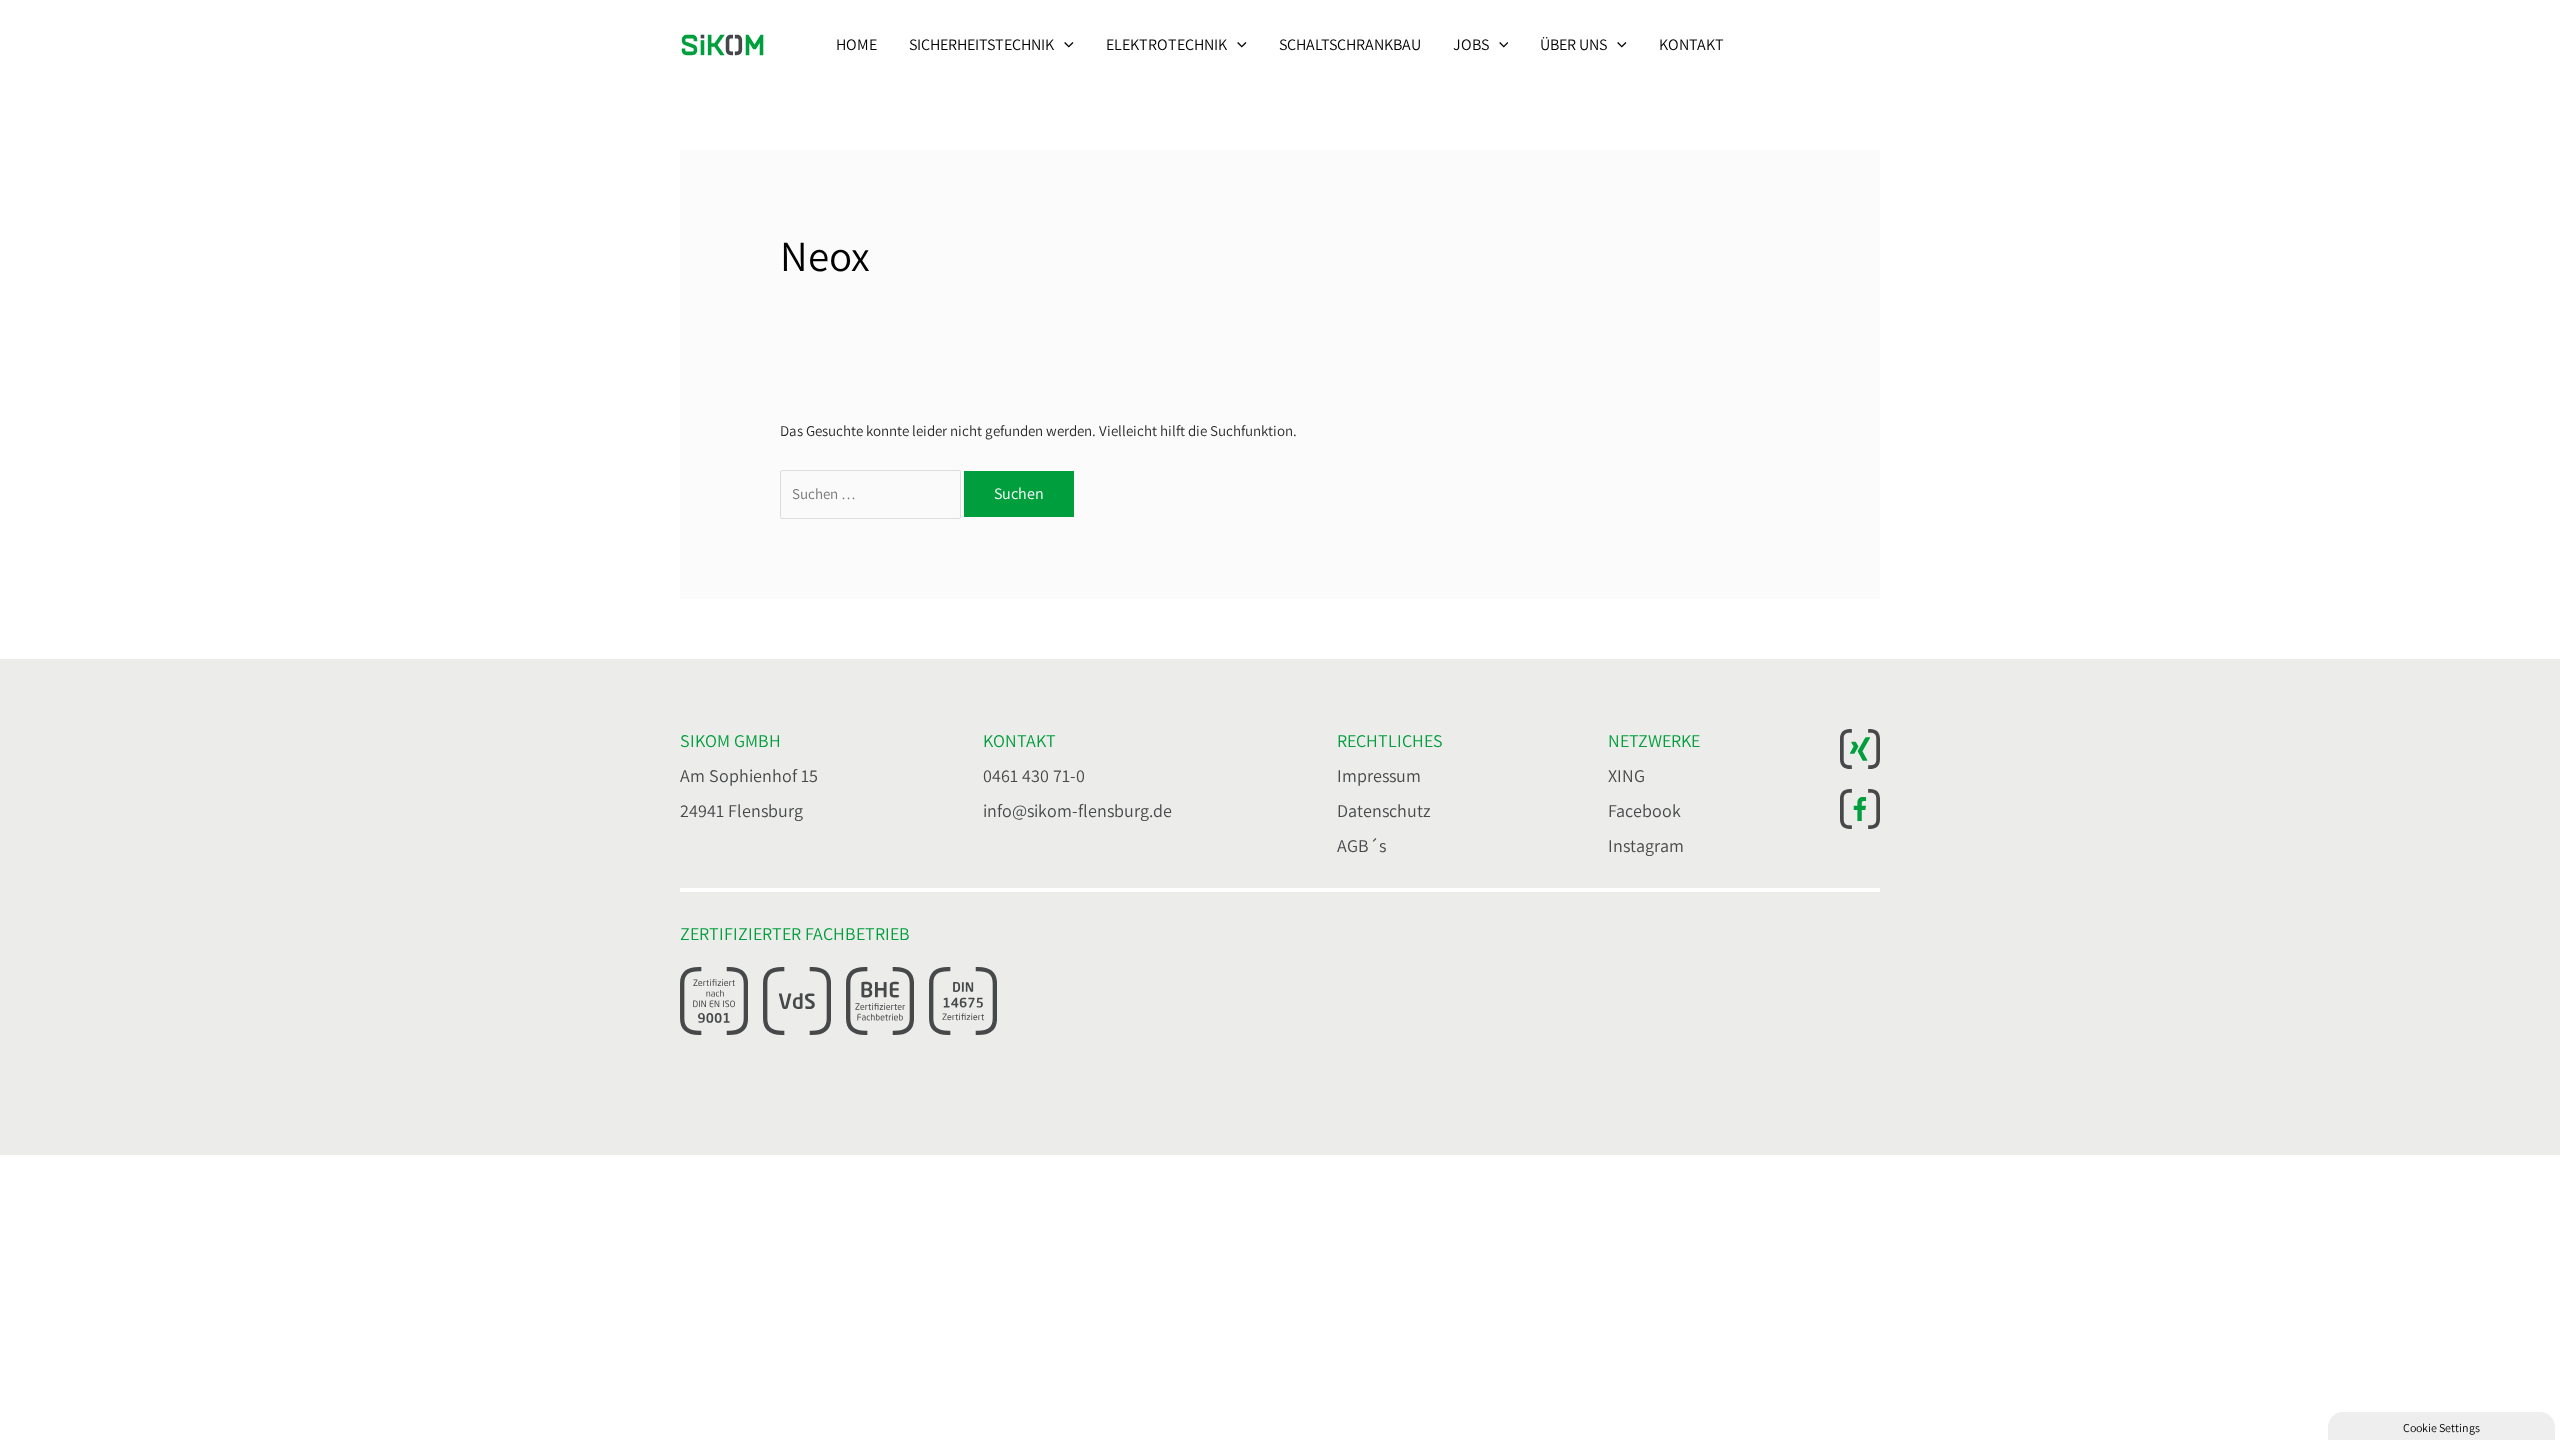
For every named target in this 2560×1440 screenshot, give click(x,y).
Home (856, 44)
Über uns (1573, 44)
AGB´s (1361, 845)
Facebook (1644, 810)
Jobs (1471, 44)
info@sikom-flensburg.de (1077, 810)
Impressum (1379, 775)
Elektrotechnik (1166, 44)
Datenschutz (1384, 810)
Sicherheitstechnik (981, 44)
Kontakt (1691, 44)
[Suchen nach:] (872, 493)
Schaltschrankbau (1350, 44)
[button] (1064, 45)
